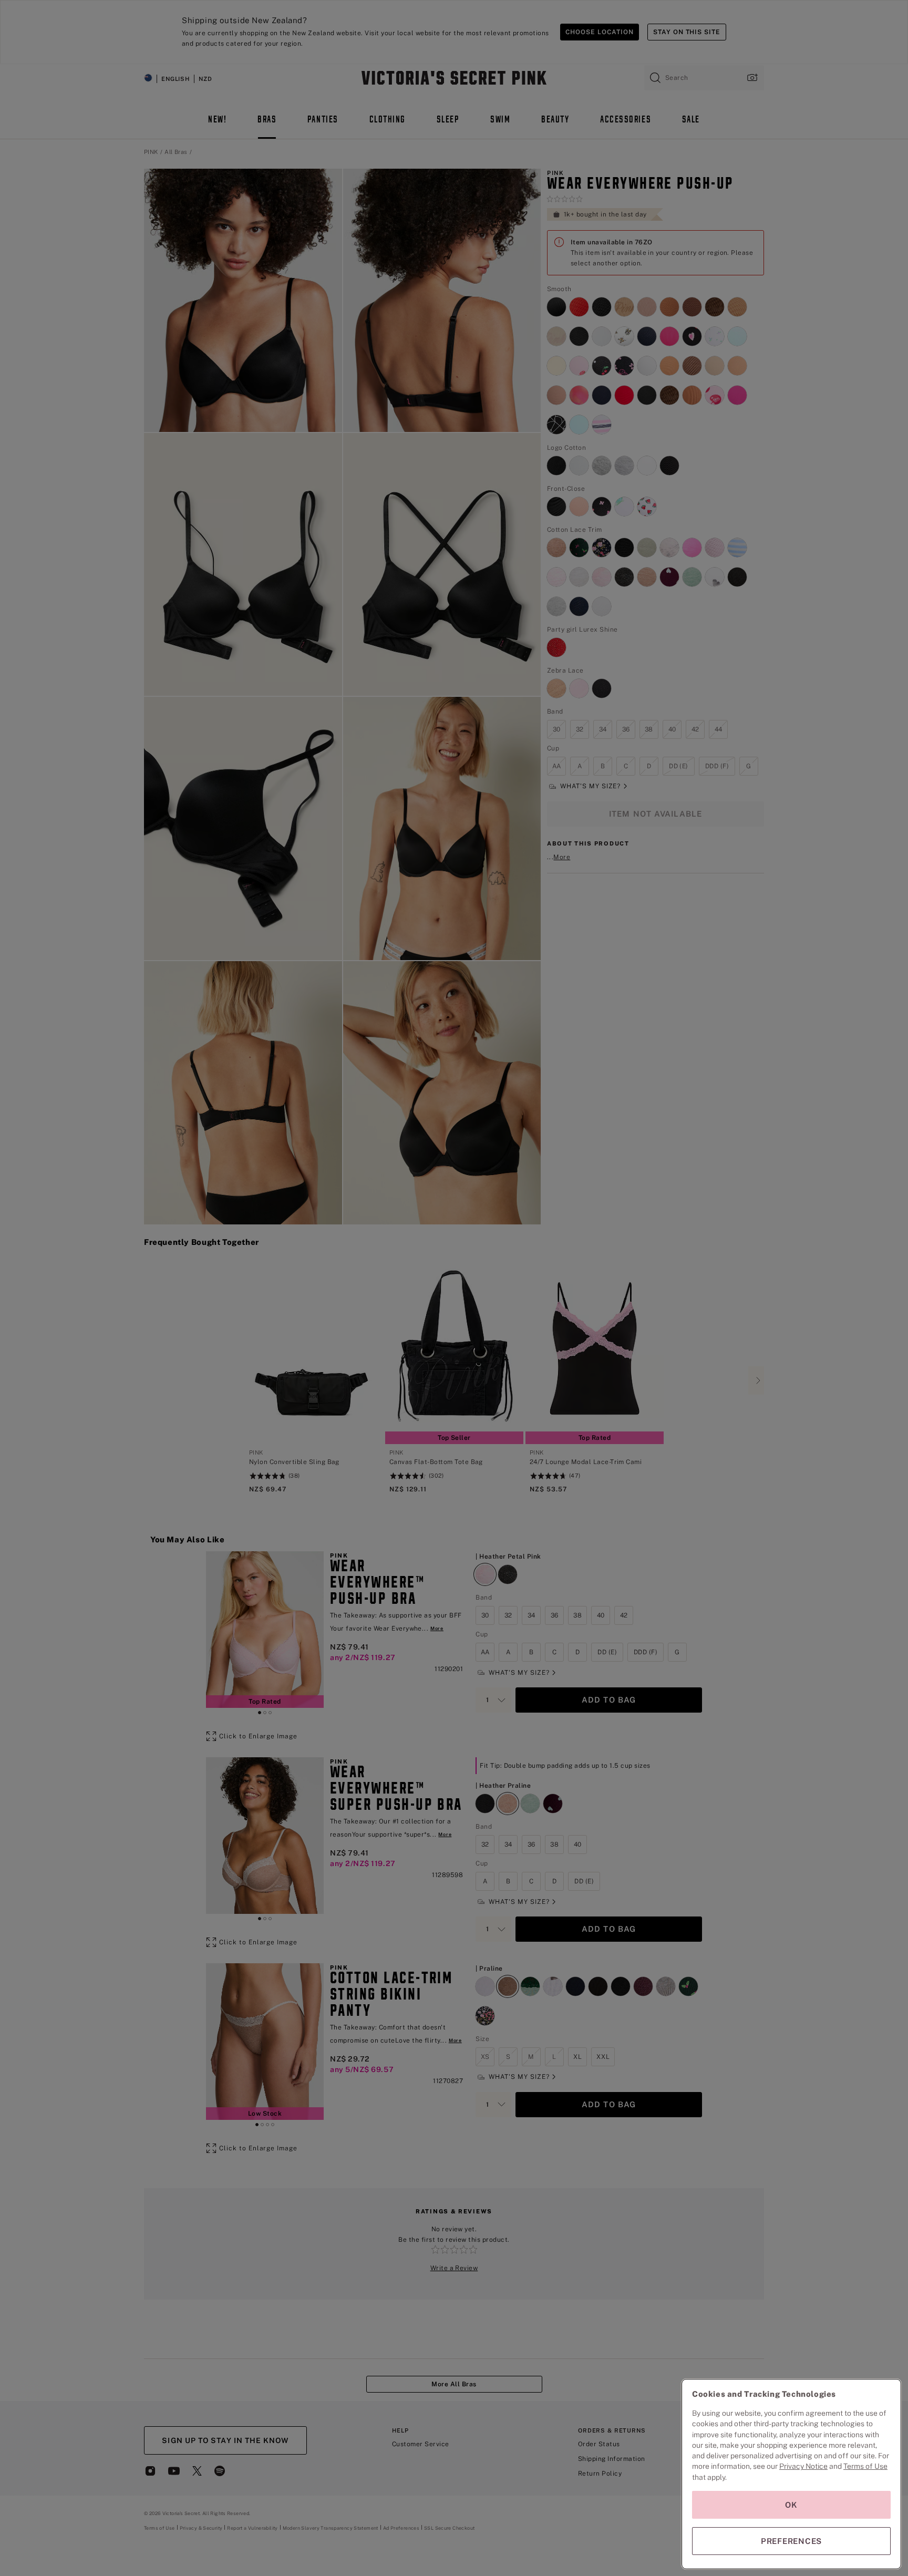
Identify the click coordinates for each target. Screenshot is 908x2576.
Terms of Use (865, 2466)
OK (791, 2505)
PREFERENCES (791, 2541)
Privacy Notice (803, 2466)
